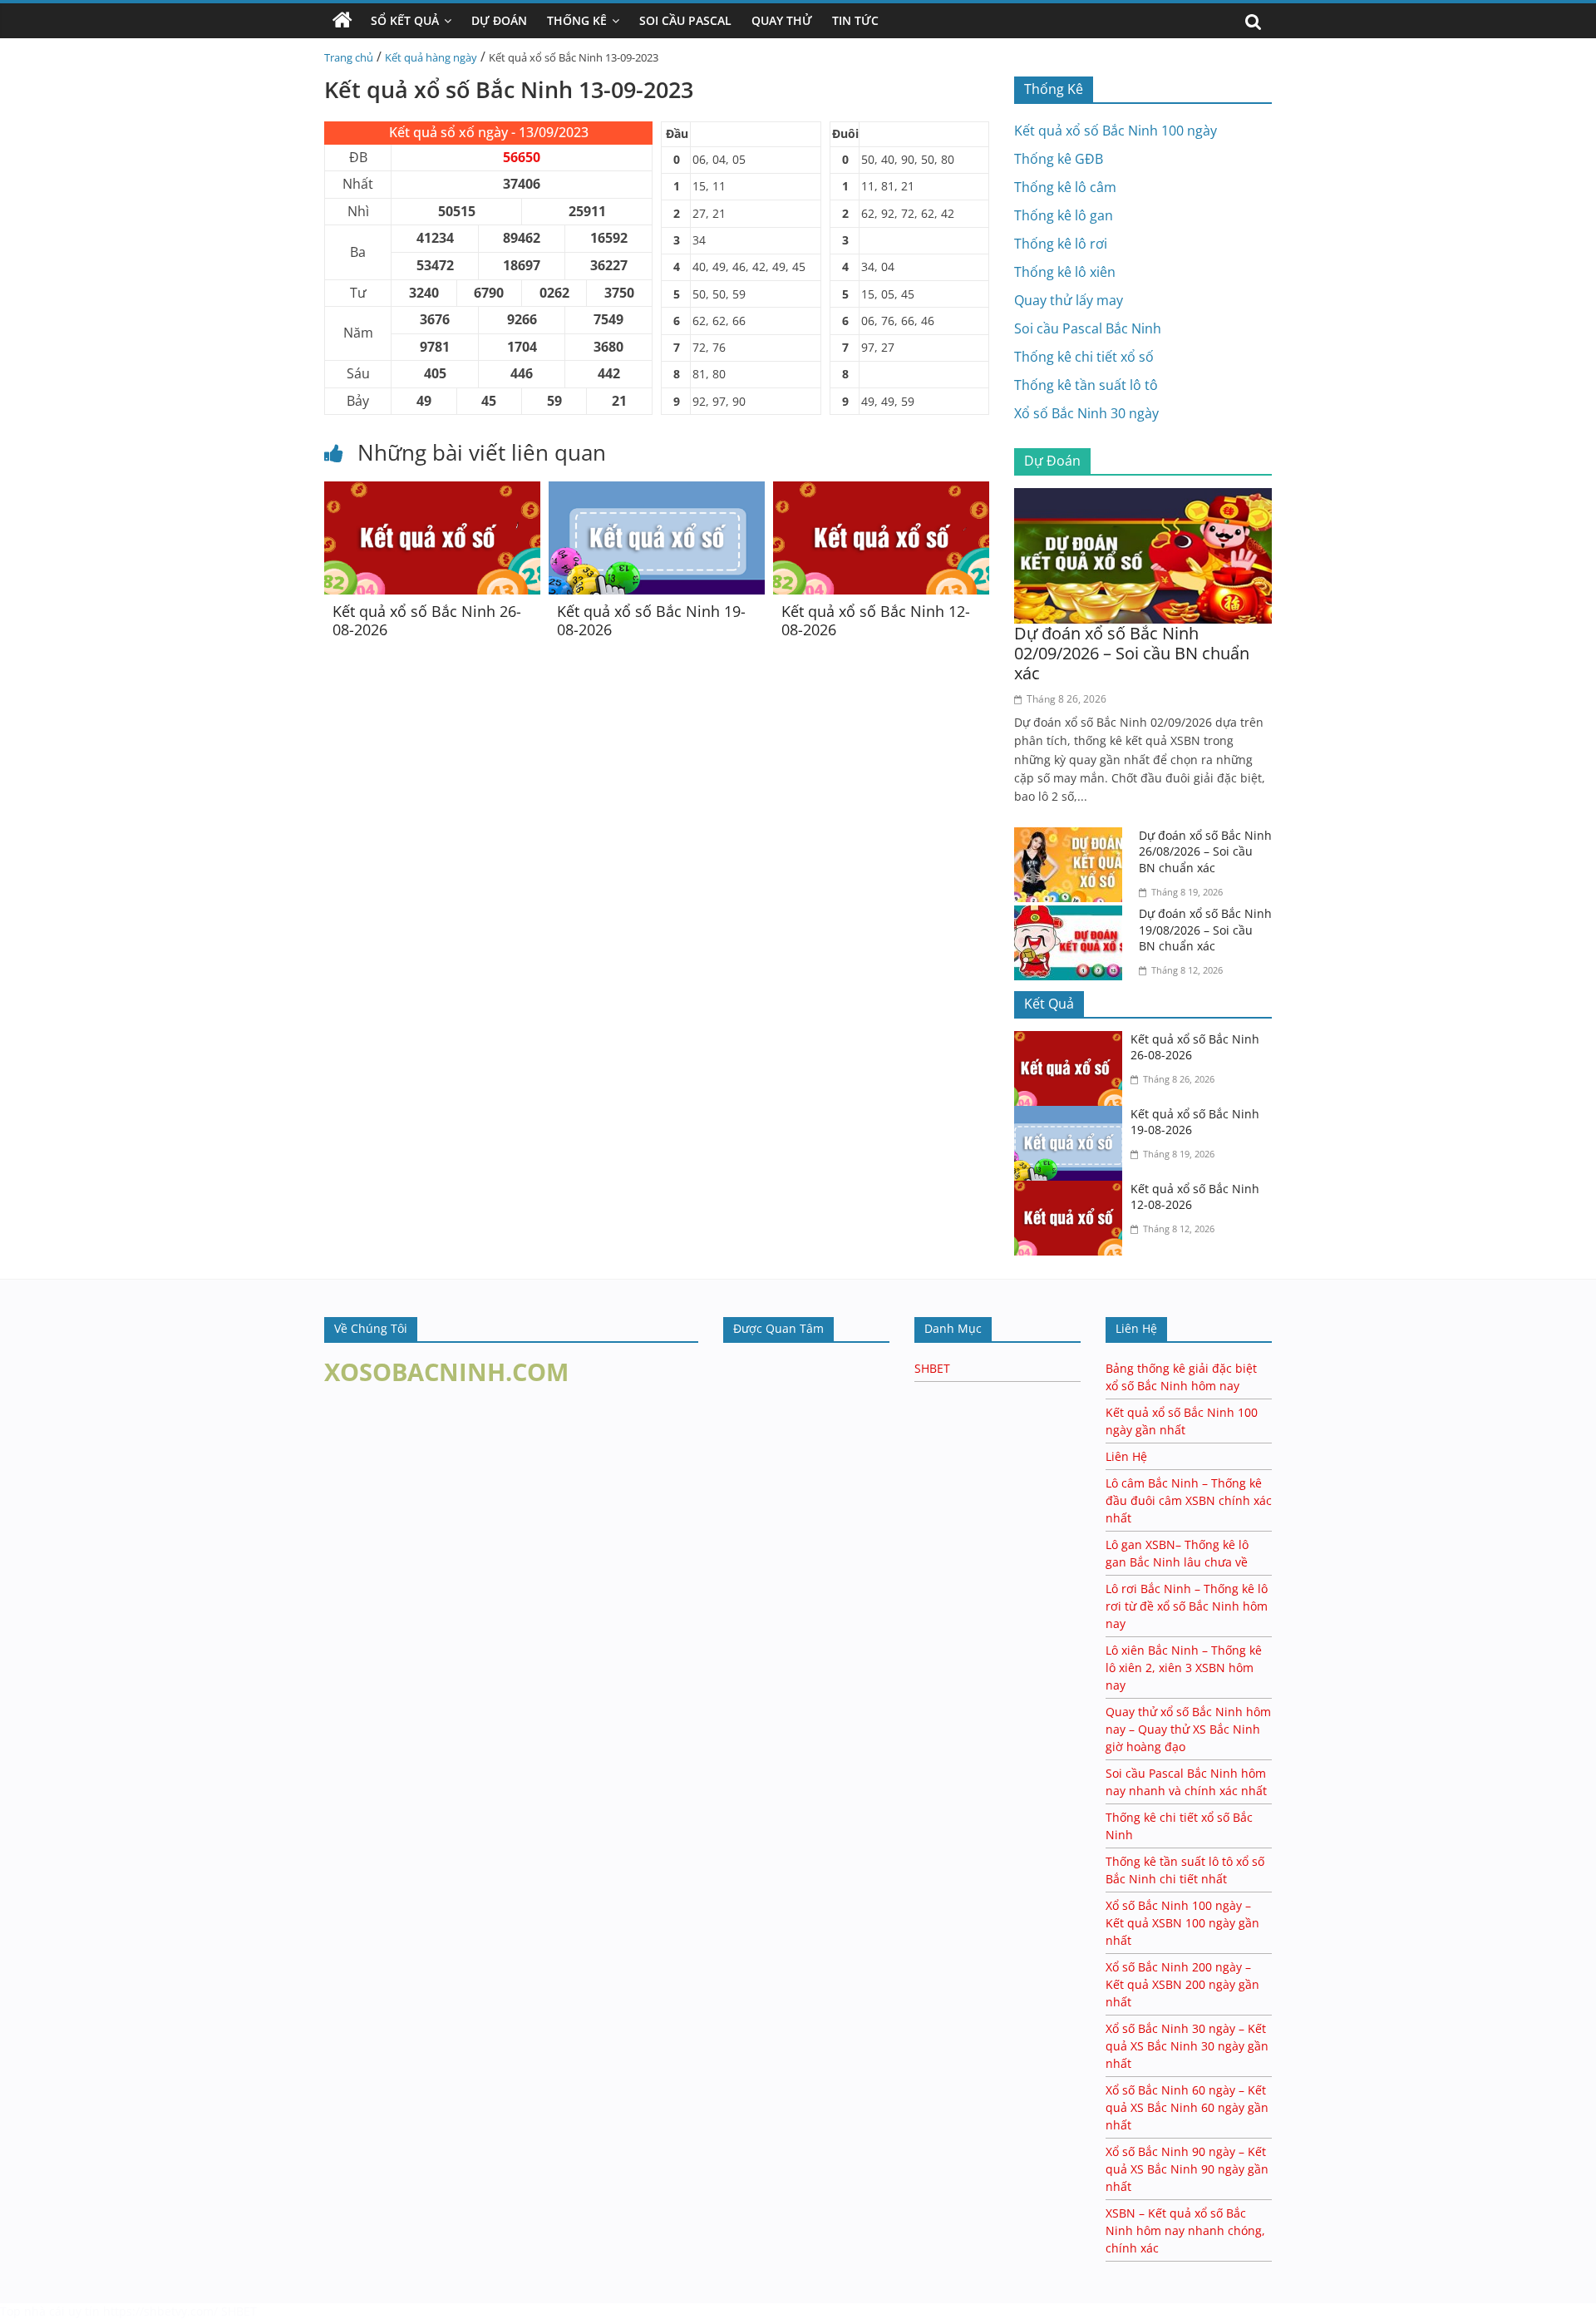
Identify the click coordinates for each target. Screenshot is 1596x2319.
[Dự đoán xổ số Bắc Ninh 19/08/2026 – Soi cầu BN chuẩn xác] (1072, 915)
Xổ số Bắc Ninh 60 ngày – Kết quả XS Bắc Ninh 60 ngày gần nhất (1187, 2107)
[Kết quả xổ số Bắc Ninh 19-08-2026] (657, 491)
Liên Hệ (1126, 1456)
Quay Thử (782, 20)
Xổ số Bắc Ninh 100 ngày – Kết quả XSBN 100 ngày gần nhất (1182, 1923)
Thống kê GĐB (1059, 159)
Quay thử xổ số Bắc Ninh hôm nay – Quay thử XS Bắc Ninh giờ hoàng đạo (1188, 1729)
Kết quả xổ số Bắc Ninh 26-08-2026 (427, 620)
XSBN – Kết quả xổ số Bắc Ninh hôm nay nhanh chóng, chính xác (1185, 2230)
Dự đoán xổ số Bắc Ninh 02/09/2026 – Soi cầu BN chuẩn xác (1132, 653)
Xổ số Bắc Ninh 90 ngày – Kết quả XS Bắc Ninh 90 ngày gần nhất (1187, 2169)
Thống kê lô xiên (1065, 272)
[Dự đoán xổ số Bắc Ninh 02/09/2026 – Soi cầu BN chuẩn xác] (1143, 498)
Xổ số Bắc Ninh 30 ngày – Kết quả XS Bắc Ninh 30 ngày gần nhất (1187, 2046)
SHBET (932, 1368)
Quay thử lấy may (1069, 300)
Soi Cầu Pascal (685, 20)
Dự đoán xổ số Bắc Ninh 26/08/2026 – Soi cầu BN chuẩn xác (1205, 851)
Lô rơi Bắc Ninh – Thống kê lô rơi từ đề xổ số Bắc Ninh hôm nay (1187, 1606)
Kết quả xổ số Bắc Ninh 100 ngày (1116, 131)
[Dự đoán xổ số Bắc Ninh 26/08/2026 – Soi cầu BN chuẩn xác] (1072, 837)
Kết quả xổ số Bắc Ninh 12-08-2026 (876, 620)
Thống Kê (577, 20)
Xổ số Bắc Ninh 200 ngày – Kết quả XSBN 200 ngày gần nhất (1182, 1984)
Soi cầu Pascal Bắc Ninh (1088, 328)
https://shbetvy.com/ (160, 2311)
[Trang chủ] (342, 21)
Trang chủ (349, 57)
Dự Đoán (499, 20)
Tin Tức (855, 20)
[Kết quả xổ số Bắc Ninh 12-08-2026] (881, 491)
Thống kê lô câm (1065, 187)
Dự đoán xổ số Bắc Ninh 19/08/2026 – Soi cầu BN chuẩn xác (1205, 930)
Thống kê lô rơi (1061, 244)
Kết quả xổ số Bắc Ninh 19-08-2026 (651, 620)
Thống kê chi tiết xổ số (1084, 357)
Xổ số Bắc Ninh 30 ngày (1086, 413)
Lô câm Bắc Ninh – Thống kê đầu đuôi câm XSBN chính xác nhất (1189, 1500)
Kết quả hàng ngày (431, 57)
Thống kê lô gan (1064, 215)
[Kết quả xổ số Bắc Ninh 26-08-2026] (432, 491)
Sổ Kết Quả (405, 20)
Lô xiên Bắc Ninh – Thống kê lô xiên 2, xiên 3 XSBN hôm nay (1184, 1668)
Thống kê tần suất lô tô (1086, 385)
